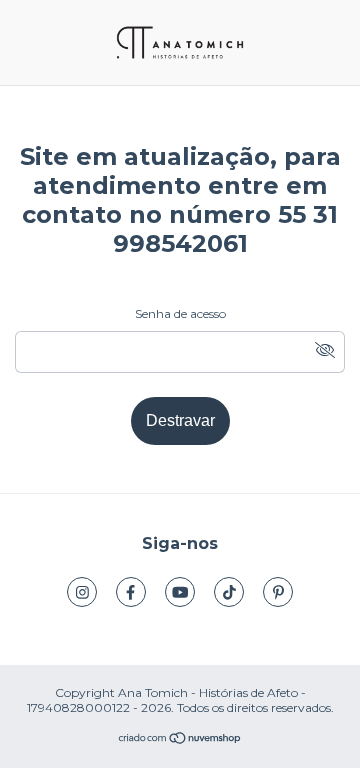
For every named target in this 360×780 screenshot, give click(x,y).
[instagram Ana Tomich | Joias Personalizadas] (82, 592)
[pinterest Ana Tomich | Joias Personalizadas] (278, 592)
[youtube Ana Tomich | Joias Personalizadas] (180, 592)
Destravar (180, 420)
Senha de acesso (180, 313)
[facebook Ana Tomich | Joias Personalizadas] (131, 592)
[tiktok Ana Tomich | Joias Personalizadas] (229, 592)
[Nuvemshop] (180, 740)
